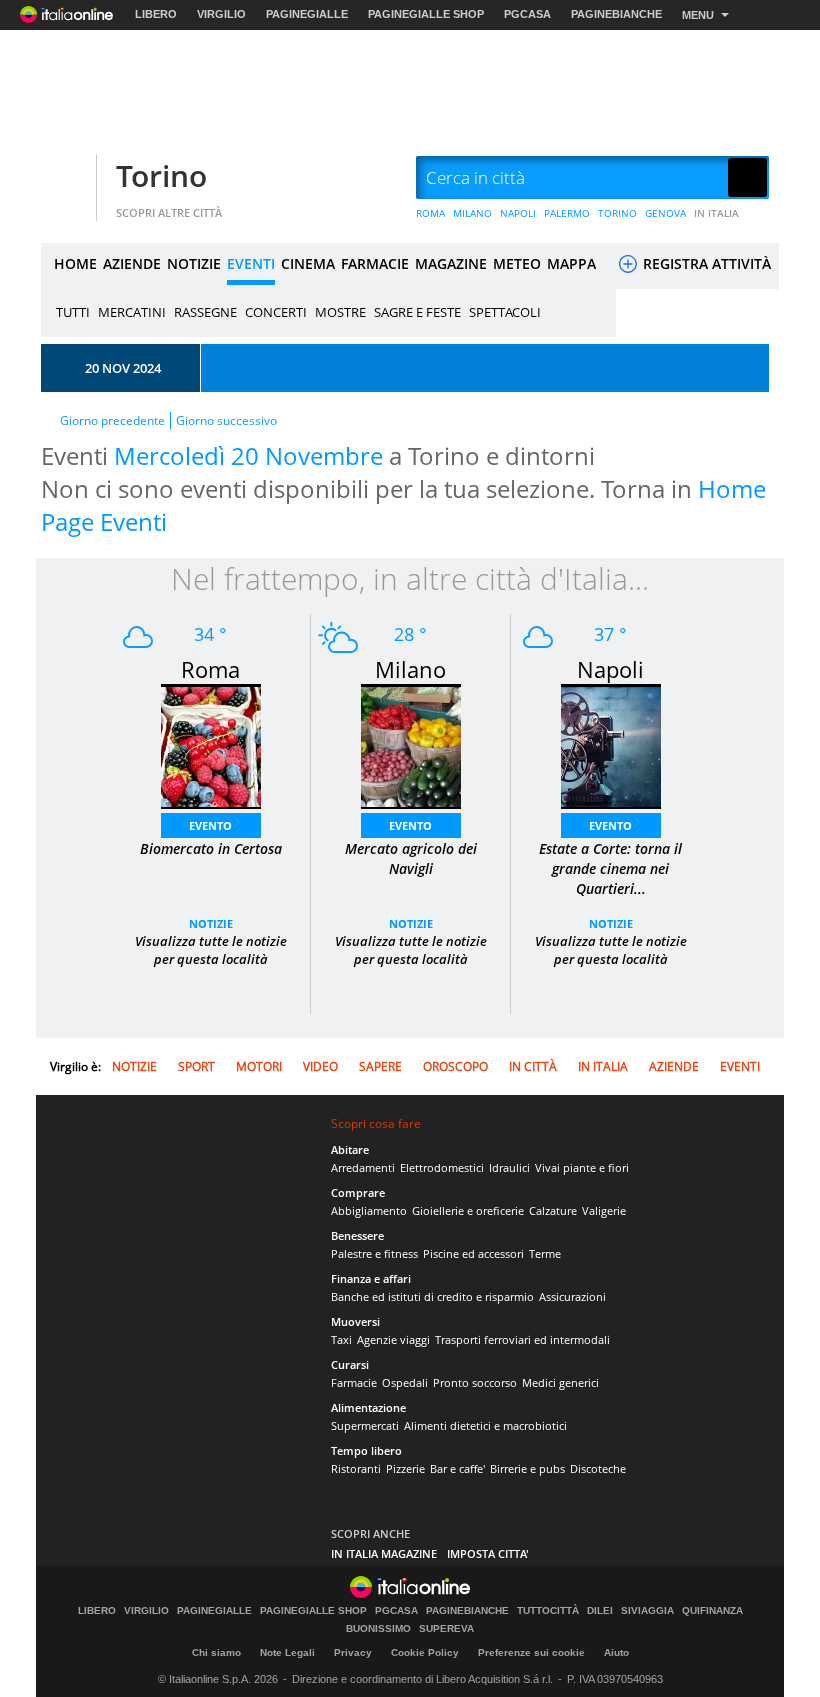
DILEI (600, 1611)
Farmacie (354, 1382)
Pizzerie (405, 1468)
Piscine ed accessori (473, 1253)
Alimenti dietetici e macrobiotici (485, 1425)
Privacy (353, 1652)
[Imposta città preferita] (66, 178)
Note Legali (287, 1652)
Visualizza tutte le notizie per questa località (211, 950)
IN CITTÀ (533, 1066)
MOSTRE (340, 312)
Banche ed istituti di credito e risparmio (432, 1296)
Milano (410, 669)
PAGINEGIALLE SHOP (426, 14)
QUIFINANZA (712, 1611)
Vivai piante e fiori (582, 1167)
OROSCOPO (455, 1066)
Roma (210, 669)
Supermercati (365, 1425)
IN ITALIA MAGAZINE (384, 1553)
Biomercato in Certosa (211, 848)
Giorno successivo (226, 420)
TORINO (617, 213)
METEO (517, 263)
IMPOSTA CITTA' (488, 1553)
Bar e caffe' (457, 1468)
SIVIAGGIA (647, 1611)
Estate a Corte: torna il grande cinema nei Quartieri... (610, 868)
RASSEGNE (205, 312)
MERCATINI (132, 312)
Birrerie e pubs (527, 1468)
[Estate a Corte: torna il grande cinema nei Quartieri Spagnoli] (611, 744)
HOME (75, 263)
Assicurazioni (572, 1296)
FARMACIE (375, 263)
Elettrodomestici (442, 1167)
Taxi (341, 1339)
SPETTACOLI (505, 312)
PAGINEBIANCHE (616, 14)
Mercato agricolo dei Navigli (411, 858)
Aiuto (616, 1652)
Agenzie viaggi (393, 1339)
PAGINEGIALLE (307, 14)
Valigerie (604, 1210)
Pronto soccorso (475, 1382)
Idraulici (509, 1167)
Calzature (553, 1210)
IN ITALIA (716, 213)
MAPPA (571, 263)
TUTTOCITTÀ (548, 1611)
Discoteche (598, 1468)
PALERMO (567, 213)
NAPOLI (518, 213)
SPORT (196, 1066)
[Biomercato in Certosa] (211, 744)
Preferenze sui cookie (531, 1652)
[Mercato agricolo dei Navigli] (411, 744)
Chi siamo (216, 1652)
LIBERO (156, 14)
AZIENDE (132, 263)
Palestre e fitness (374, 1253)
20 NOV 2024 (123, 368)
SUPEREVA (446, 1629)
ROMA (430, 213)
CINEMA (308, 263)
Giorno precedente (112, 420)
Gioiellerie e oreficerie (468, 1210)
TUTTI (73, 312)
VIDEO (320, 1066)
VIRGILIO (221, 14)
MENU (698, 15)
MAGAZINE (451, 263)
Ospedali (405, 1382)
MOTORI (259, 1066)
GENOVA (665, 213)
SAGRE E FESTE (417, 312)
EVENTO (210, 825)
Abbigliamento (369, 1210)
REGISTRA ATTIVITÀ (705, 263)
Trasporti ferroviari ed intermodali (522, 1339)
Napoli (610, 669)
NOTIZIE (194, 263)
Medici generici (560, 1382)
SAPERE (380, 1066)
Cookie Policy (425, 1652)
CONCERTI (276, 312)
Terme (545, 1253)
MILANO (472, 213)
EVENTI (251, 263)
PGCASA (527, 14)
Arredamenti (363, 1167)
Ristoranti (356, 1468)
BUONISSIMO (378, 1629)
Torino (161, 175)
